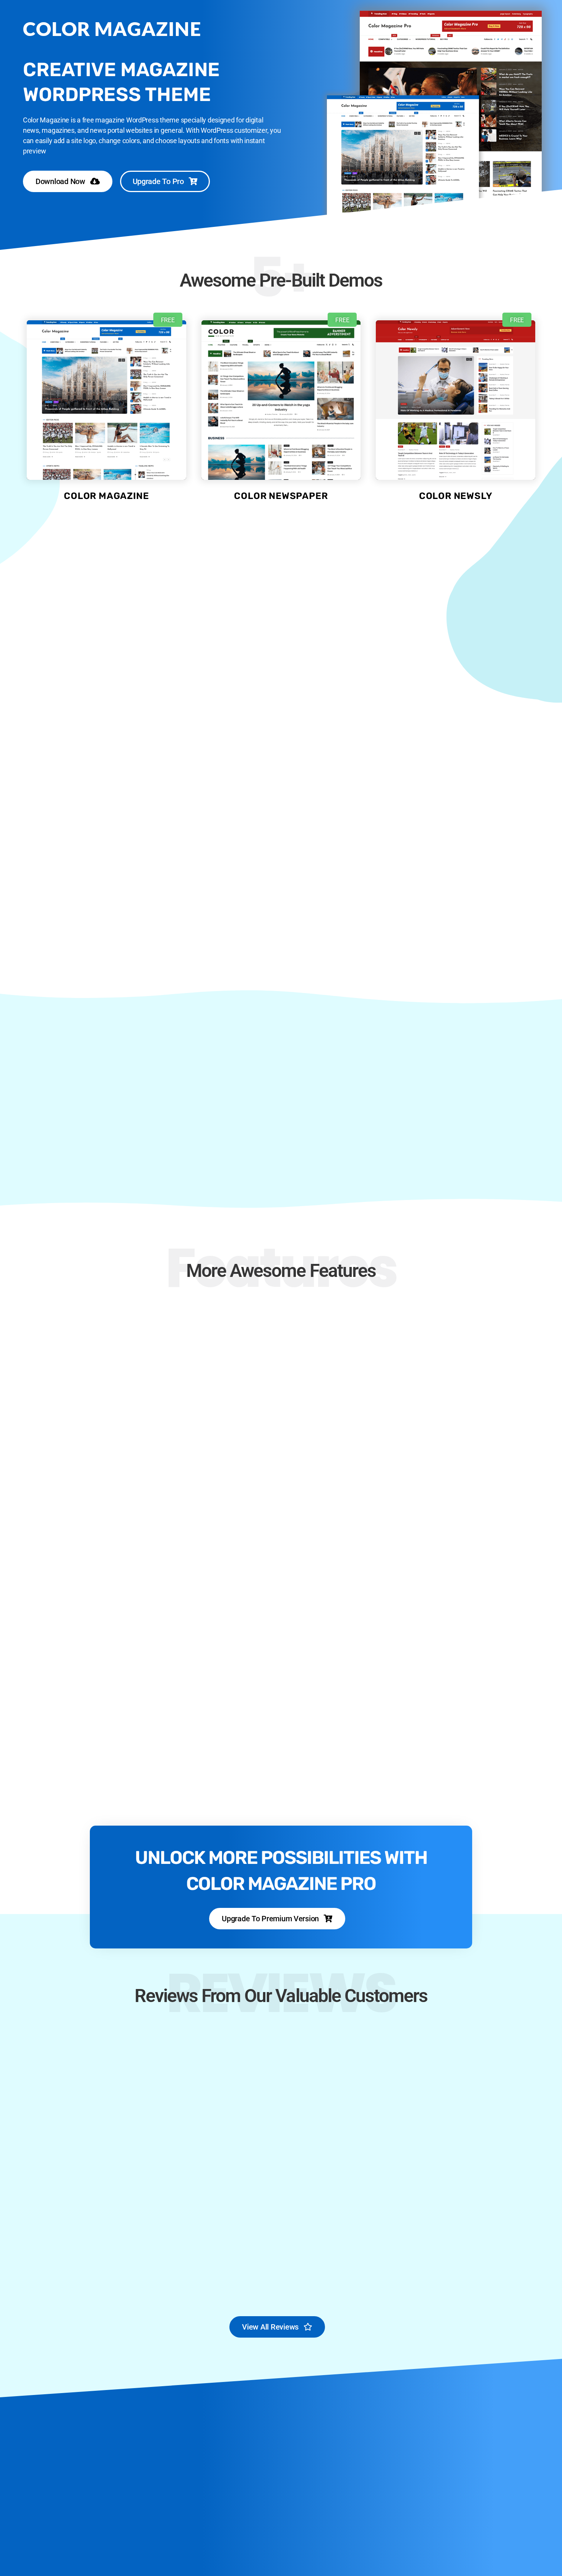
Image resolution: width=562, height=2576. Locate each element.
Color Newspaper (281, 496)
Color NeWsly (456, 496)
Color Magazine (106, 496)
